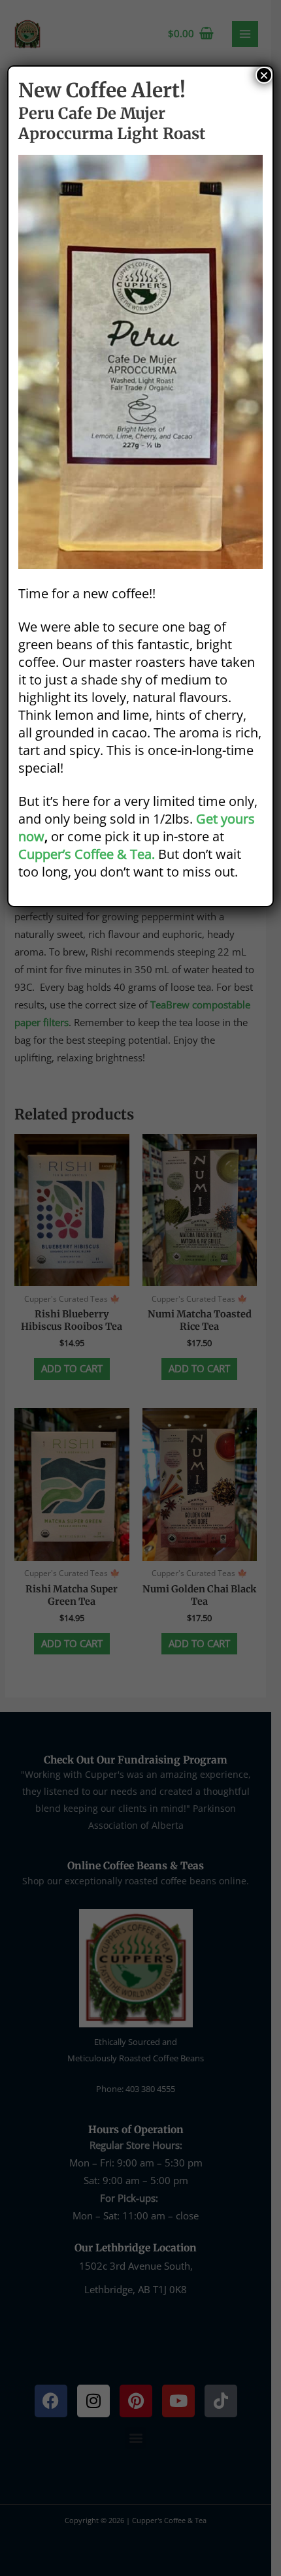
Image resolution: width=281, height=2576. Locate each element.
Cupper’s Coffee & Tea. (87, 854)
